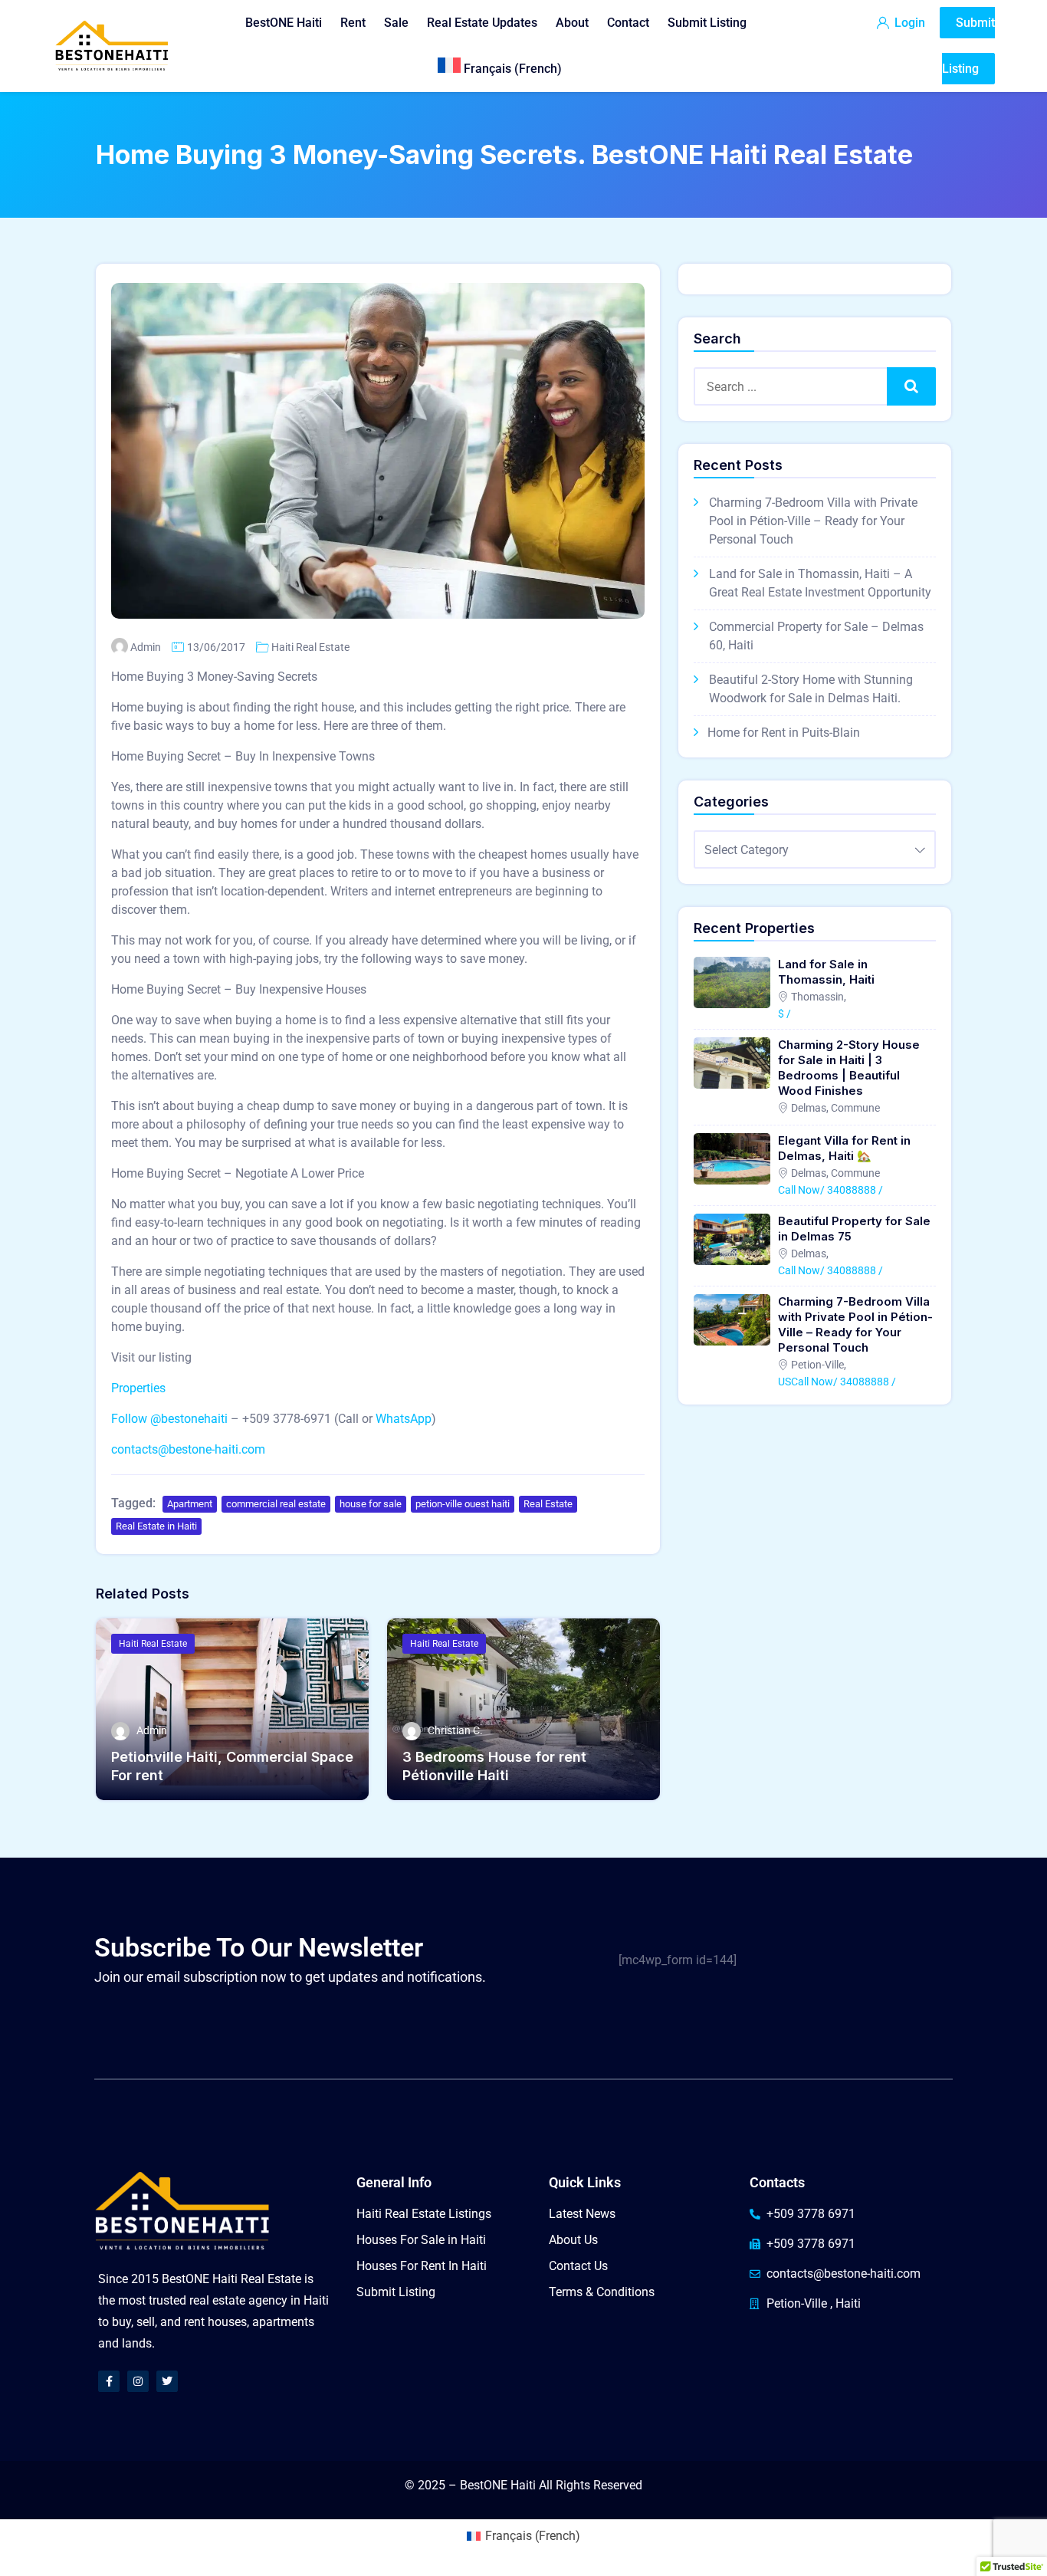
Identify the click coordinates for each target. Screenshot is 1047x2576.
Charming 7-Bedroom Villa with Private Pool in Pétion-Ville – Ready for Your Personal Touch (813, 521)
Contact (628, 23)
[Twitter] (167, 2381)
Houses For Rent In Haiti (422, 2266)
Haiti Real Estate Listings (424, 2214)
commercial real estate (276, 1504)
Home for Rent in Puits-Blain (784, 733)
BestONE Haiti (284, 23)
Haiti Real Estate (310, 647)
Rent (353, 23)
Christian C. (455, 1730)
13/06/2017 (216, 647)
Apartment (190, 1504)
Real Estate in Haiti (156, 1526)
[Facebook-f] (109, 2381)
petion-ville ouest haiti (463, 1504)
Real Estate (548, 1504)
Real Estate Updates (482, 23)
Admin (146, 647)
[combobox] (815, 849)
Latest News (582, 2214)
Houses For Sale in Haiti (421, 2240)
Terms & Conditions (602, 2292)
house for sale (371, 1504)
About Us (573, 2240)
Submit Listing (707, 23)
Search (912, 386)
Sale (396, 23)
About (572, 23)
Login (908, 23)
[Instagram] (138, 2381)
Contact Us (578, 2266)
